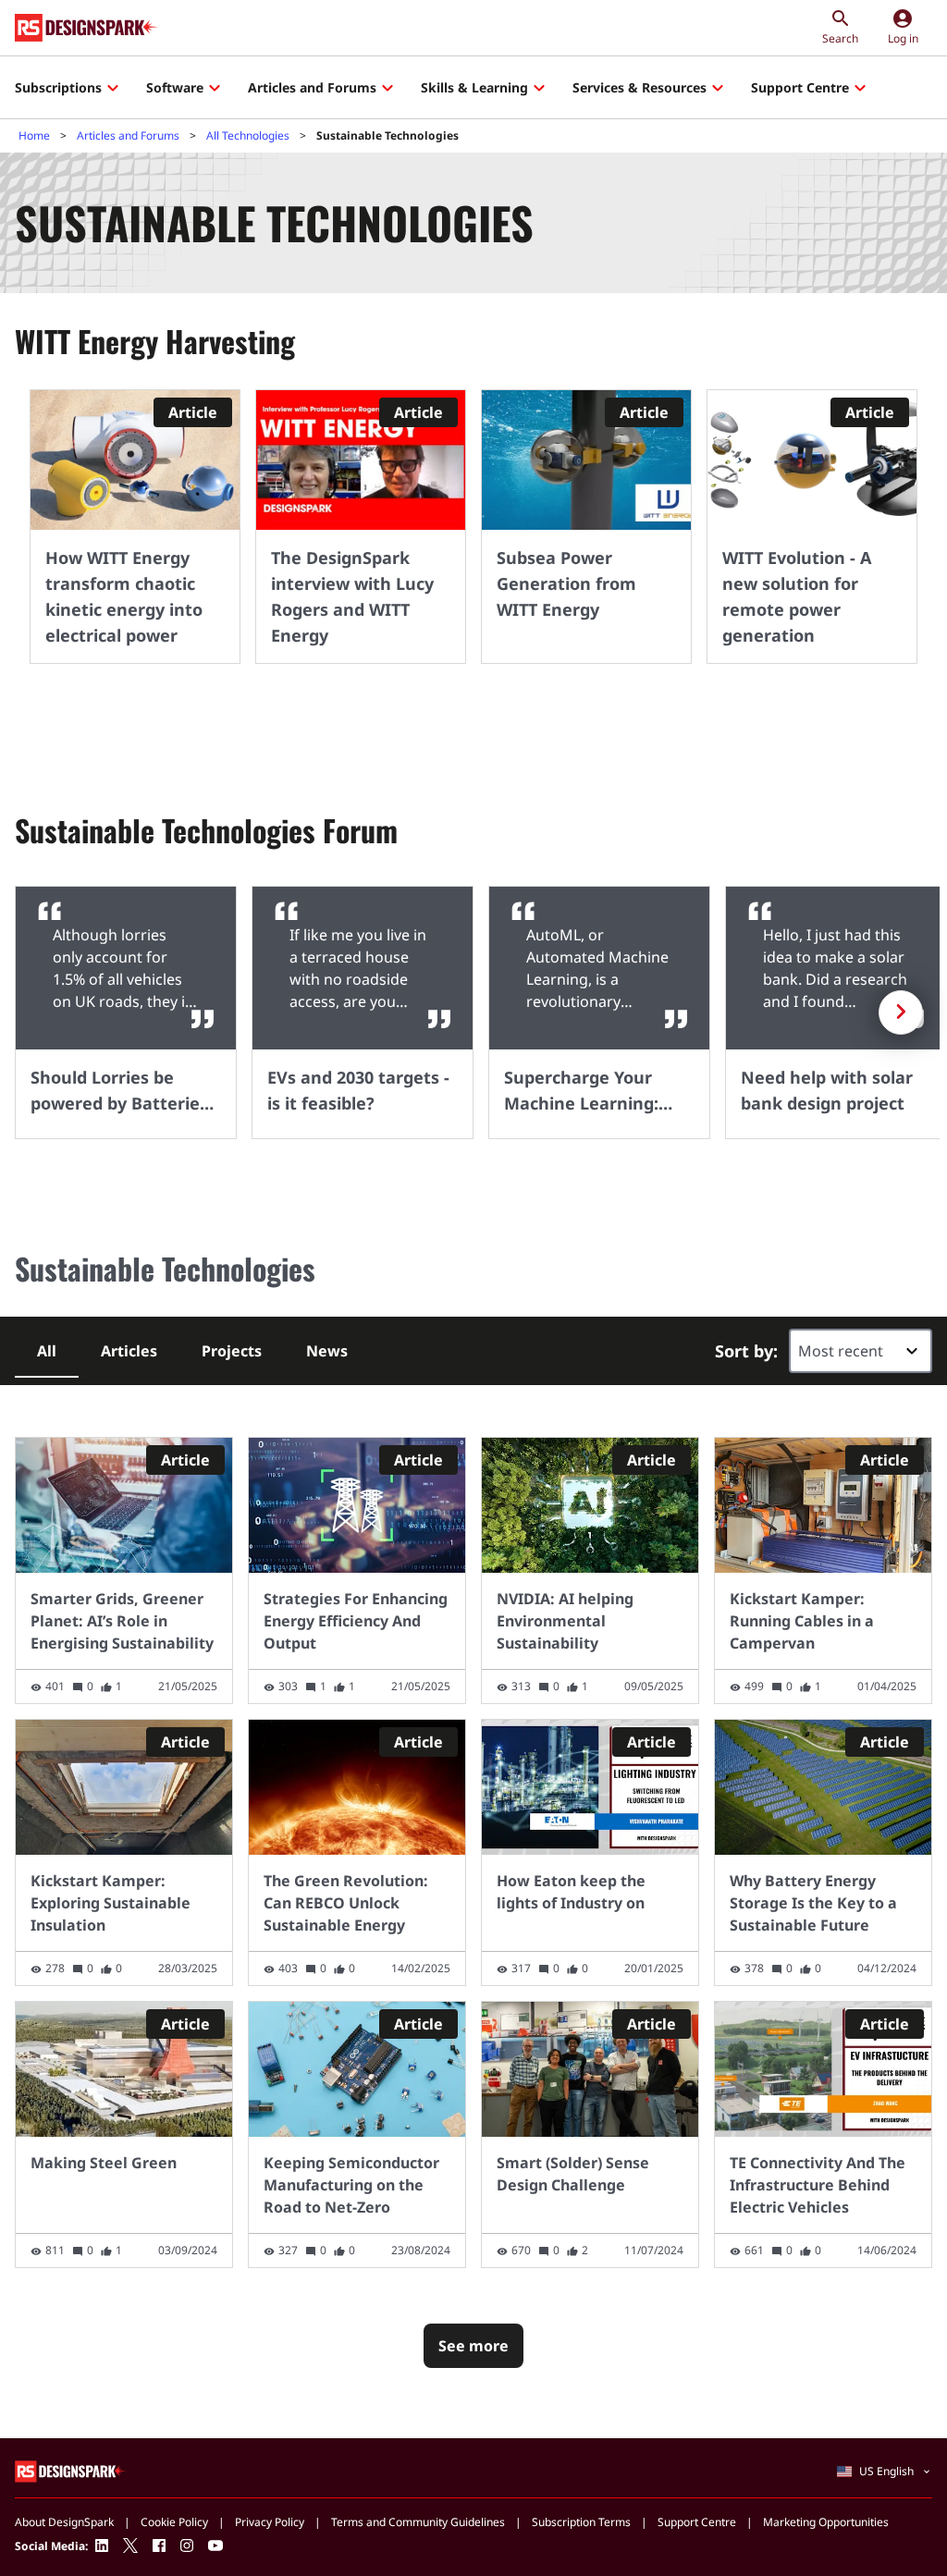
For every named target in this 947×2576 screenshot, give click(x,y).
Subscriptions (58, 87)
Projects (232, 1351)
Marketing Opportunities (826, 2522)
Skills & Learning (474, 87)
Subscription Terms (581, 2522)
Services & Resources (640, 87)
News (327, 1351)
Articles (129, 1351)
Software (175, 87)
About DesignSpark (64, 2522)
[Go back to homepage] (86, 28)
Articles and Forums (312, 87)
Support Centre (800, 87)
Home (34, 135)
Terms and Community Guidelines (418, 2522)
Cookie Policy (174, 2522)
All (47, 1351)
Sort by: (746, 1351)
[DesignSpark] (71, 2471)
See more (473, 2346)
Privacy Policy (270, 2522)
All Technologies (248, 135)
